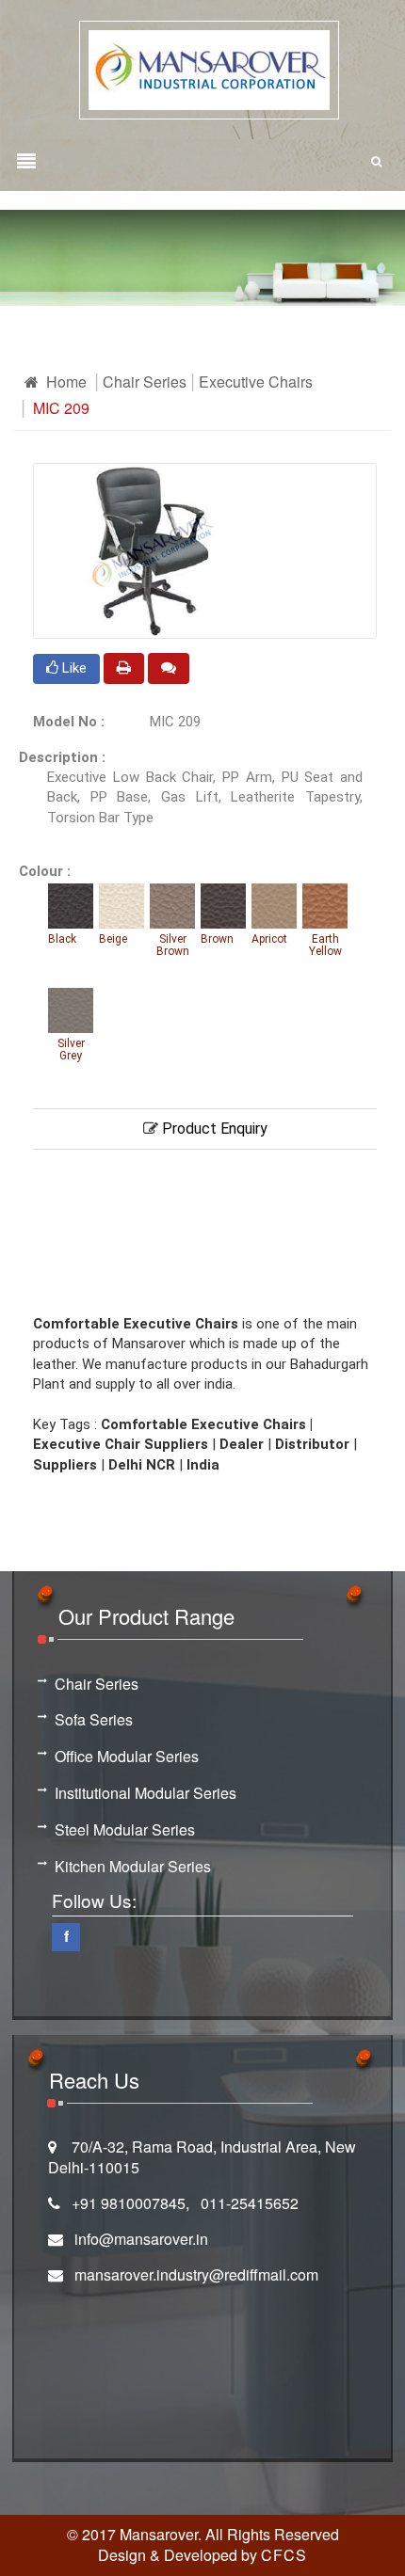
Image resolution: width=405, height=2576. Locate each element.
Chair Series (145, 382)
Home (65, 382)
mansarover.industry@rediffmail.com (196, 2274)
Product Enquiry (213, 1129)
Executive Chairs (256, 382)
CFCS (284, 2555)
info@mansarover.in (141, 2239)
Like (73, 668)
